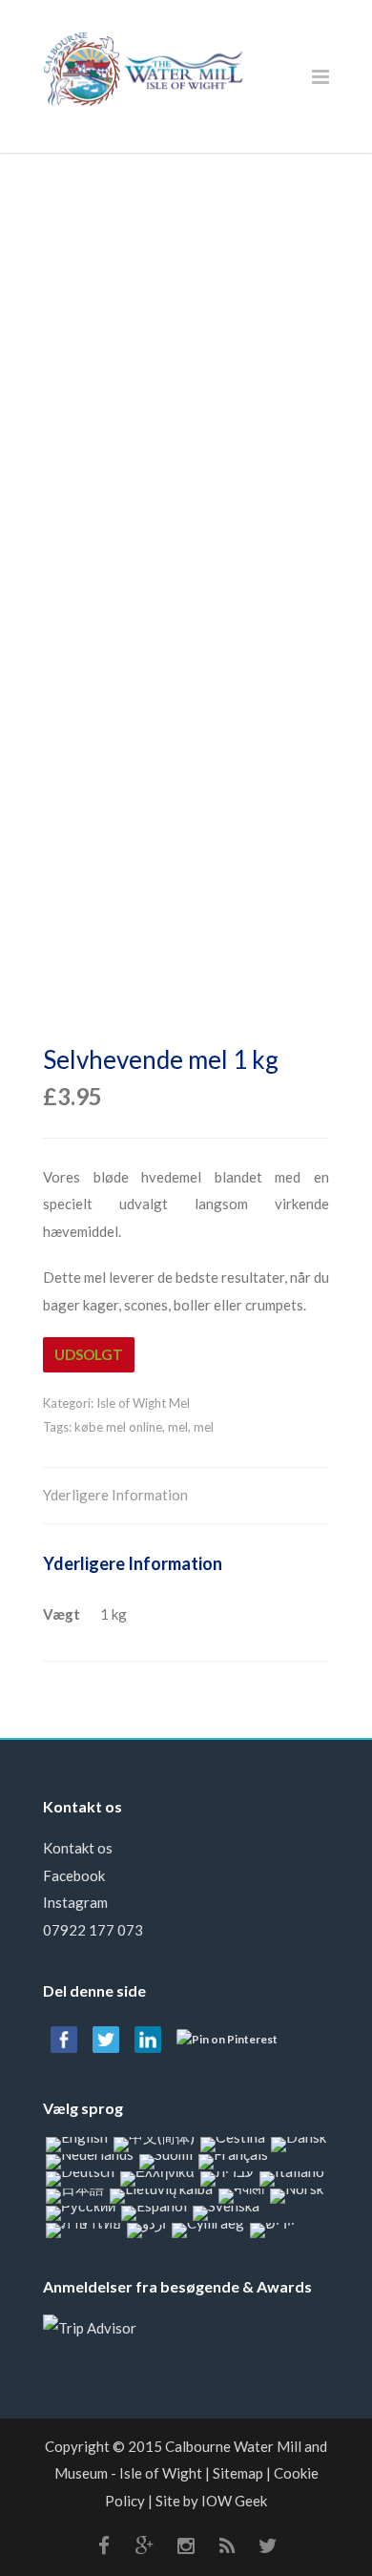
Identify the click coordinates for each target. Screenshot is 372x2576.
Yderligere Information (115, 1495)
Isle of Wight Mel (143, 1403)
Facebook (74, 1875)
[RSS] (227, 2545)
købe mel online (118, 1427)
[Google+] (145, 2545)
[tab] (115, 1496)
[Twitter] (268, 2545)
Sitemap (238, 2473)
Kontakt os (78, 1848)
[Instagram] (186, 2545)
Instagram (75, 1902)
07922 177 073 (93, 1930)
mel (178, 1427)
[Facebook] (104, 2545)
